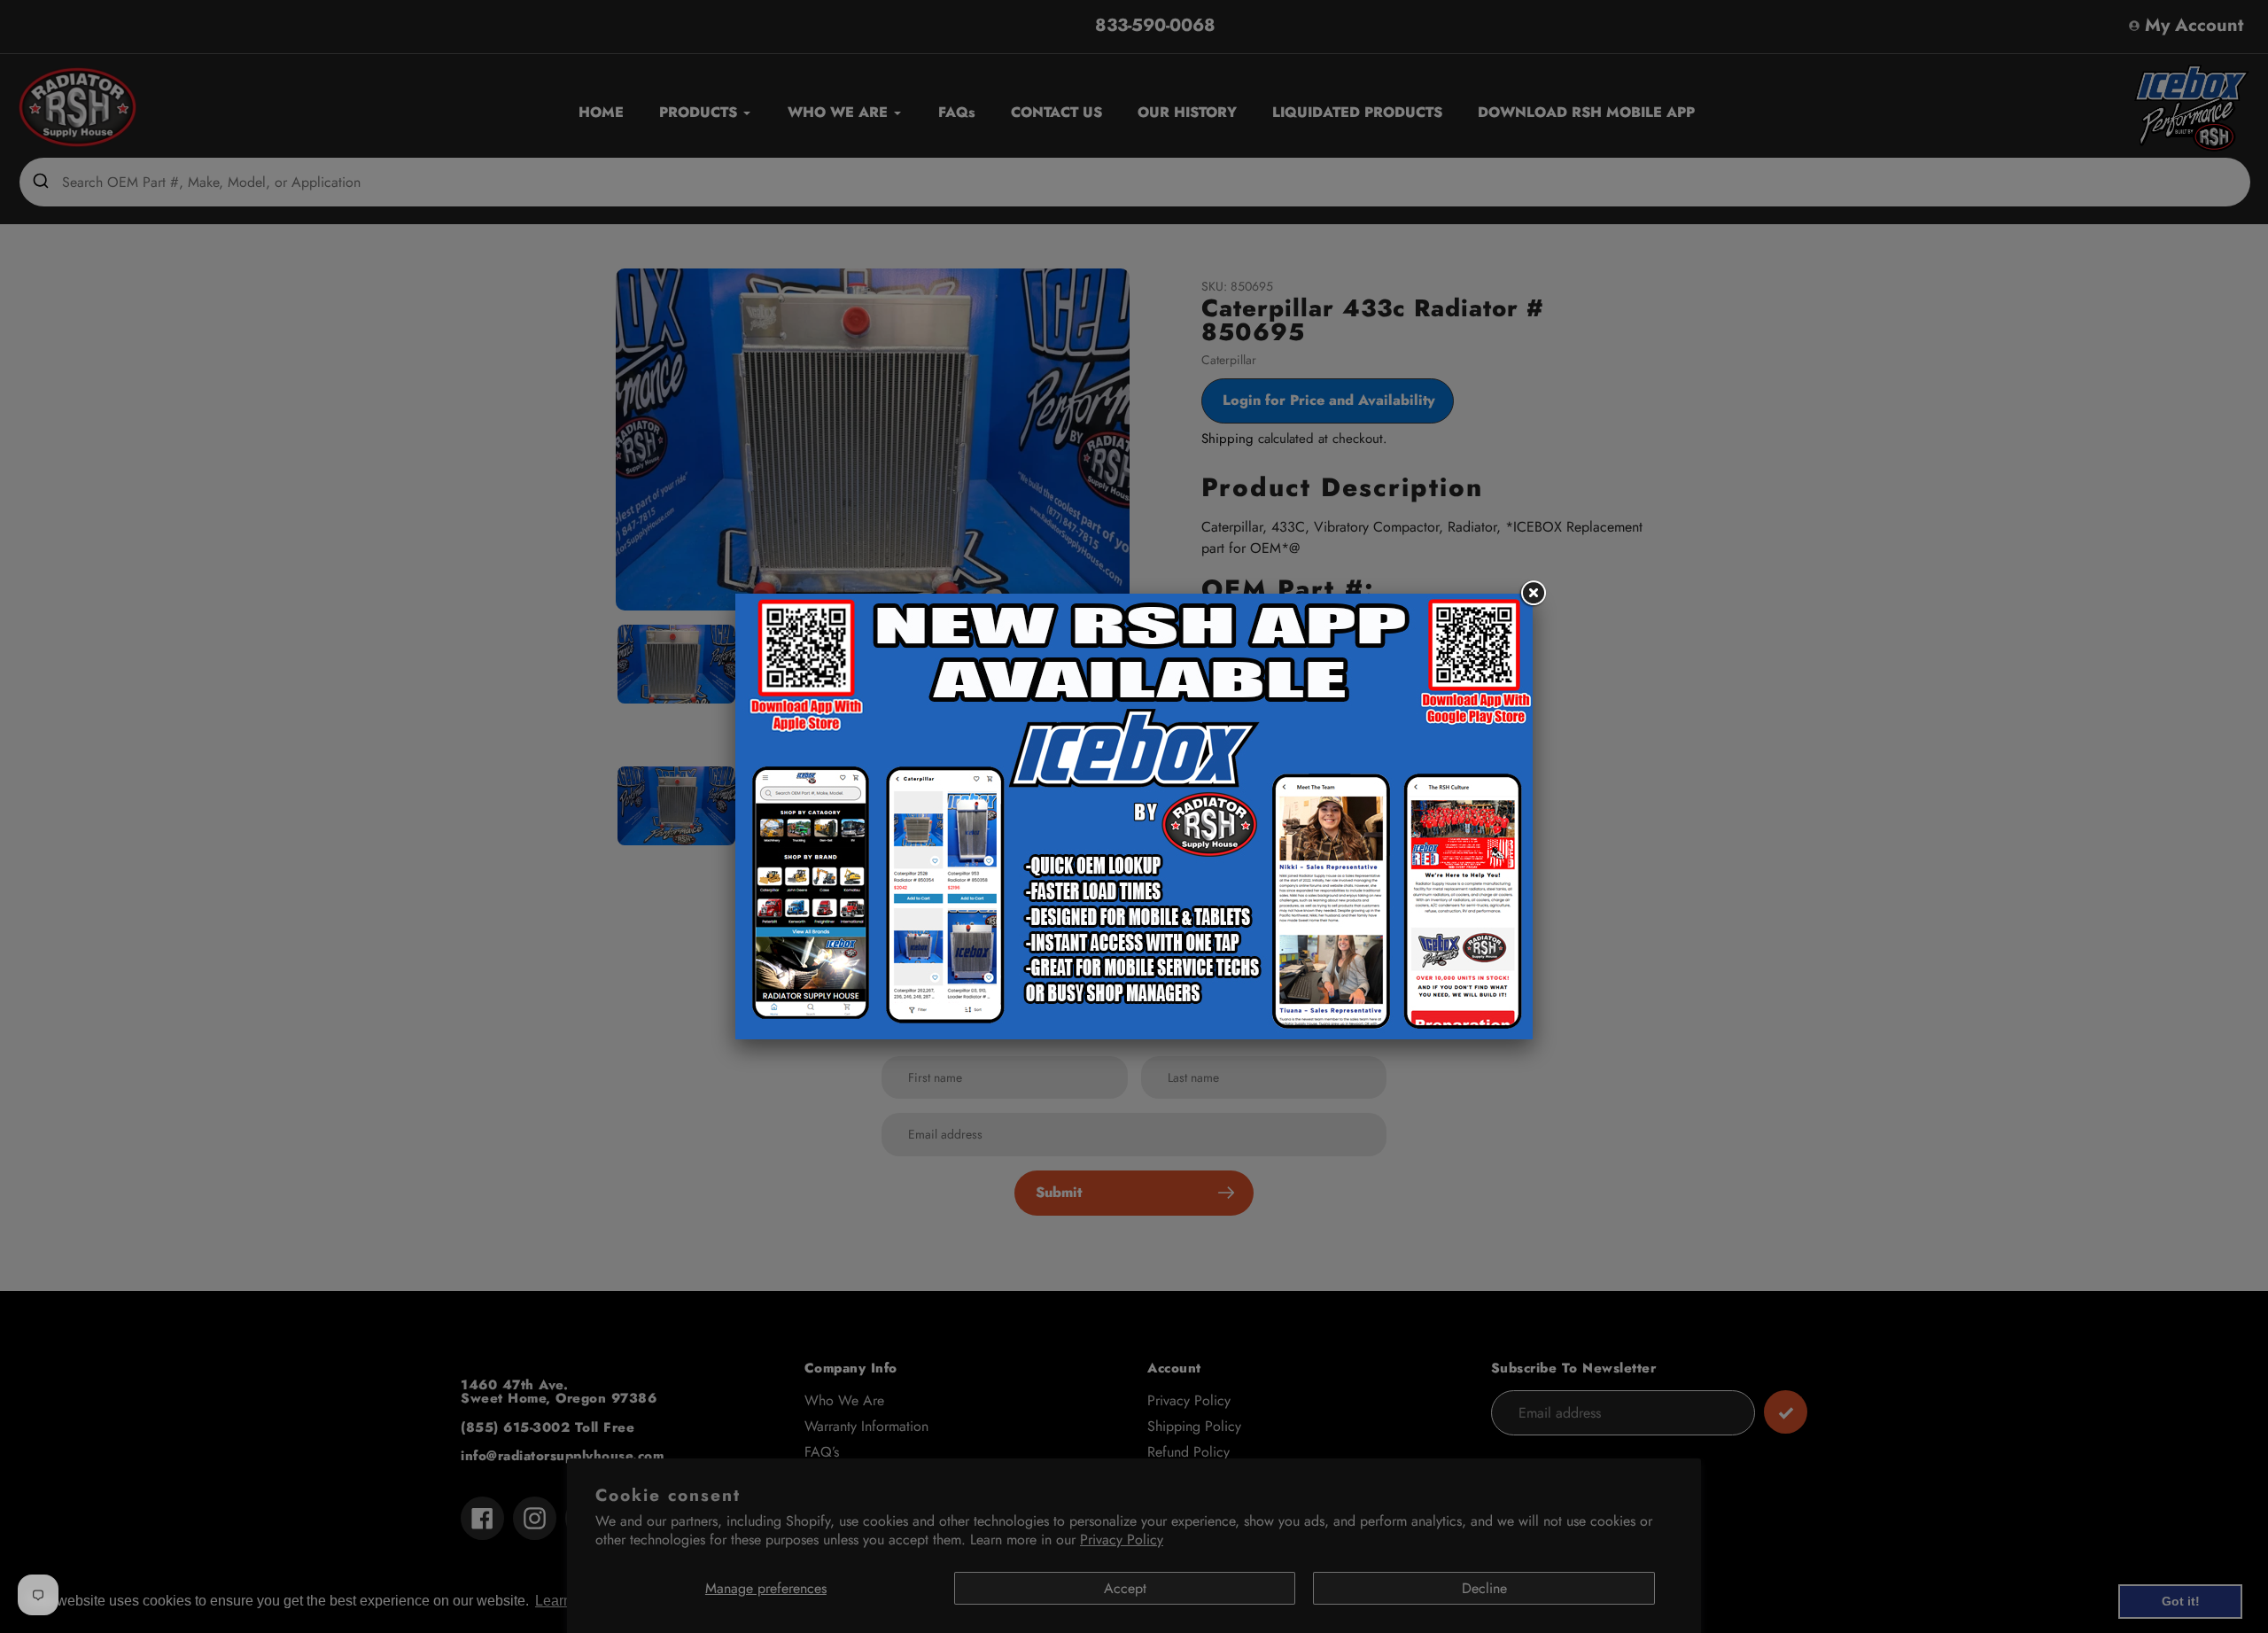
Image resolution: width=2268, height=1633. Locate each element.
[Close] (1533, 594)
